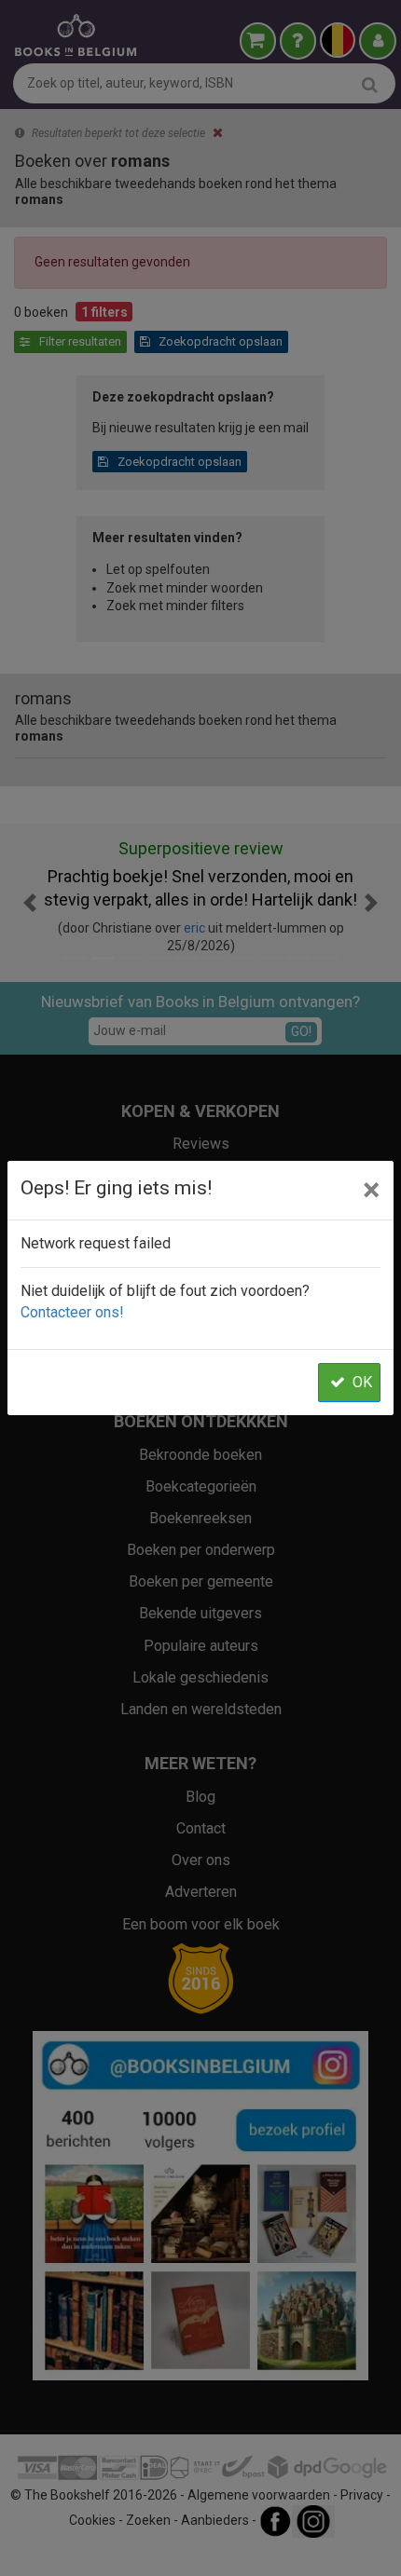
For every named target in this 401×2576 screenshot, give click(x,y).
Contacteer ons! (72, 1312)
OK (362, 1382)
